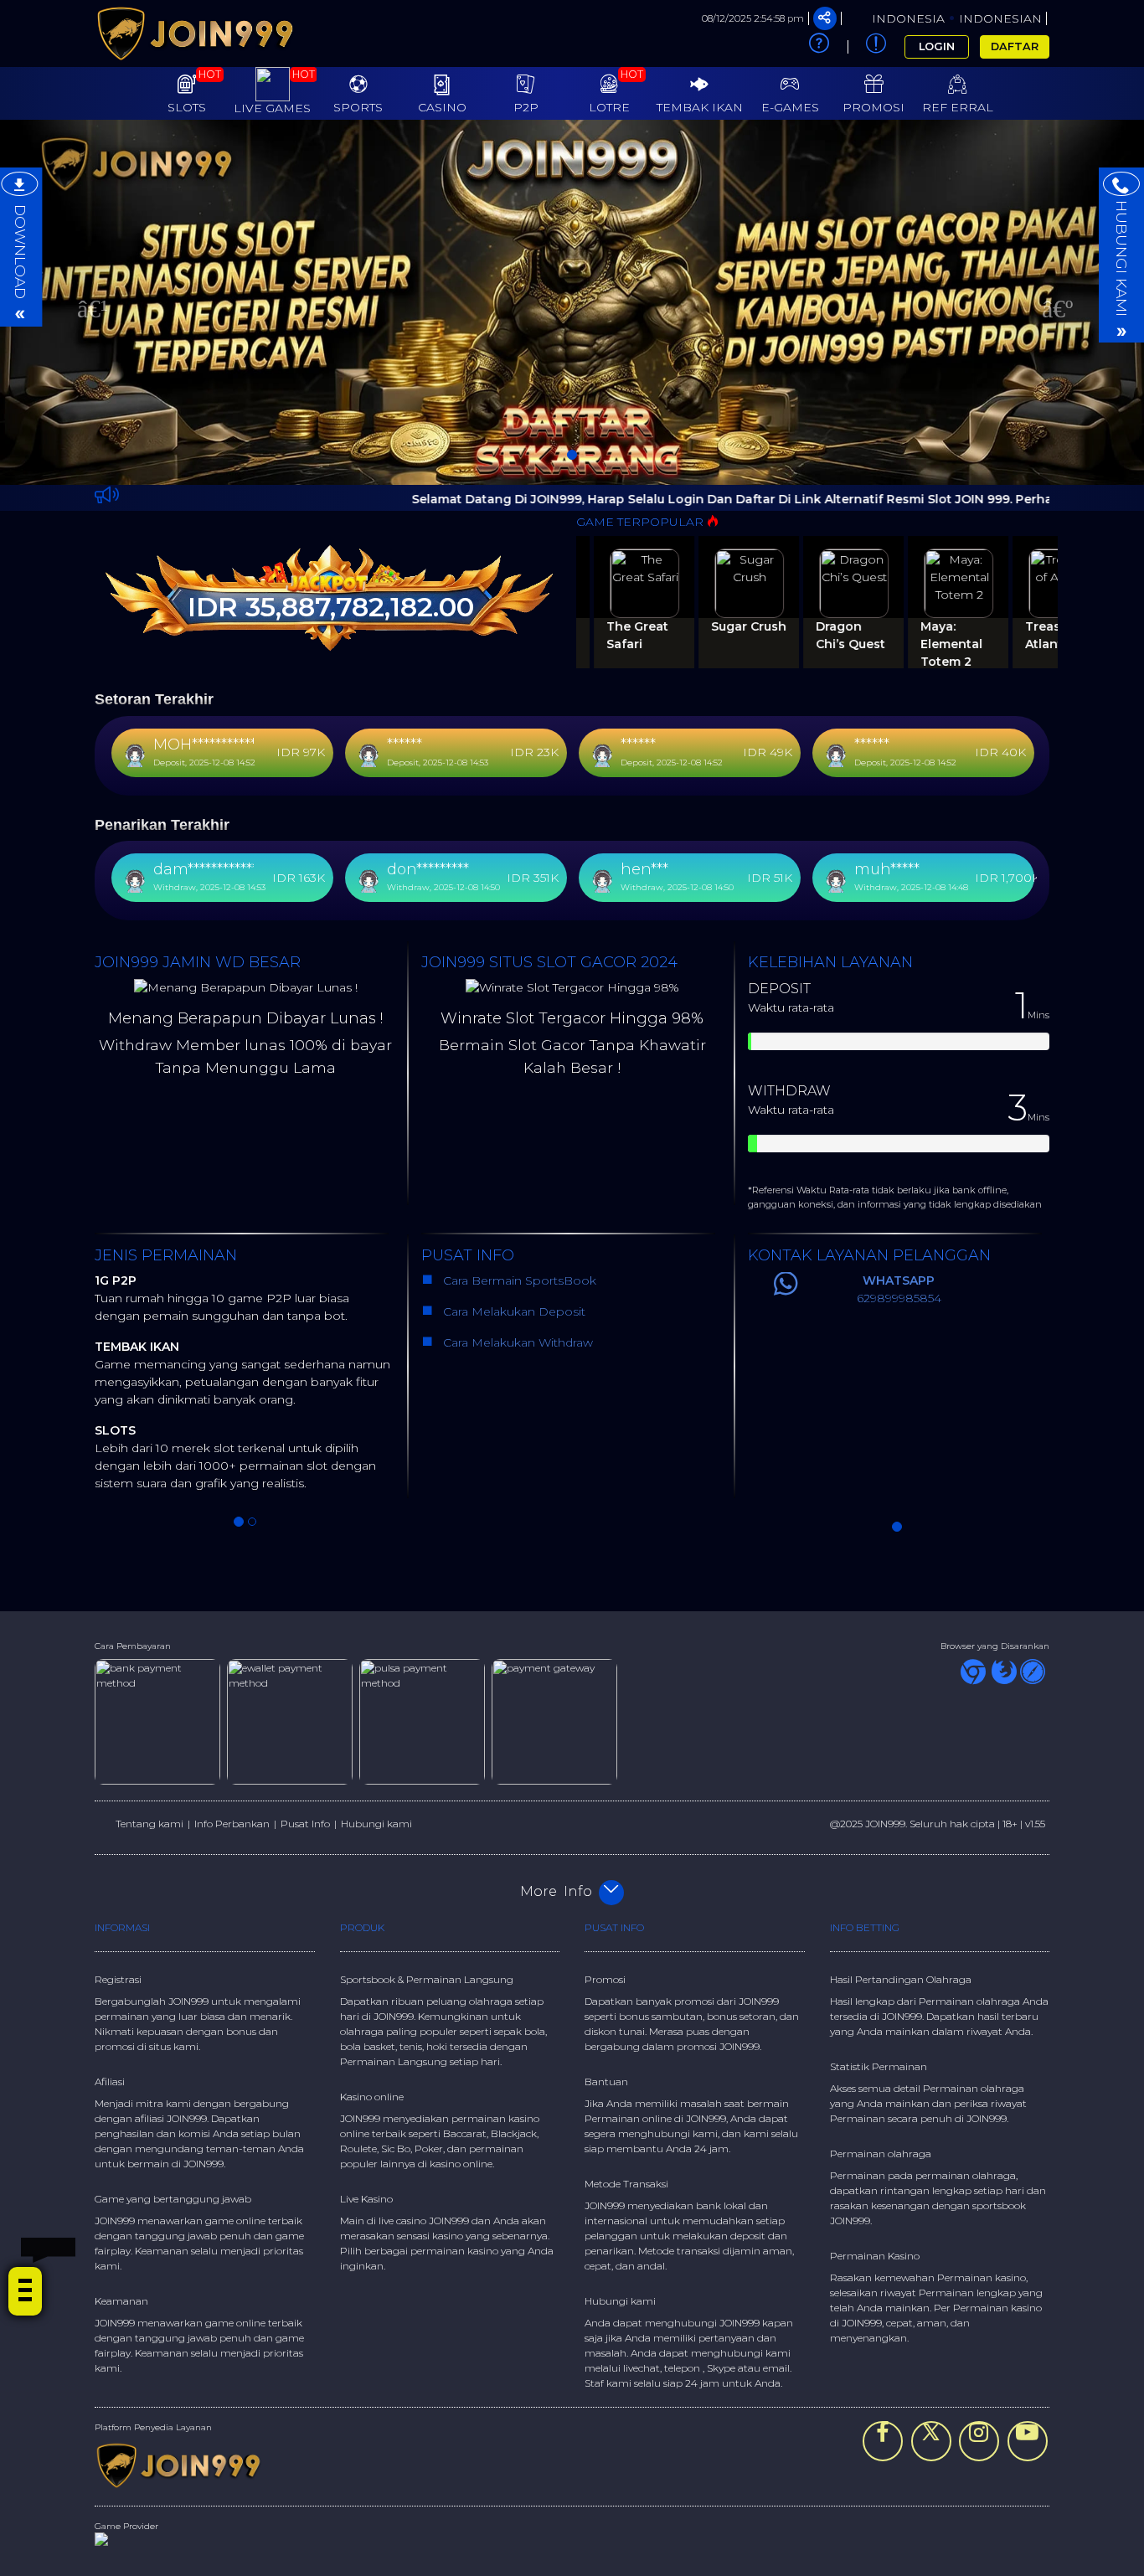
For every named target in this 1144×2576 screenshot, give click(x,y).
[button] (86, 302)
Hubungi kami (376, 1824)
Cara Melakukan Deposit (513, 1311)
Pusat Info (305, 1824)
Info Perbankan (232, 1824)
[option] (572, 302)
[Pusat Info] (877, 47)
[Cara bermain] (819, 47)
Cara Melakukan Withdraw (515, 1342)
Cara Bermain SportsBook (518, 1280)
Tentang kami (149, 1824)
